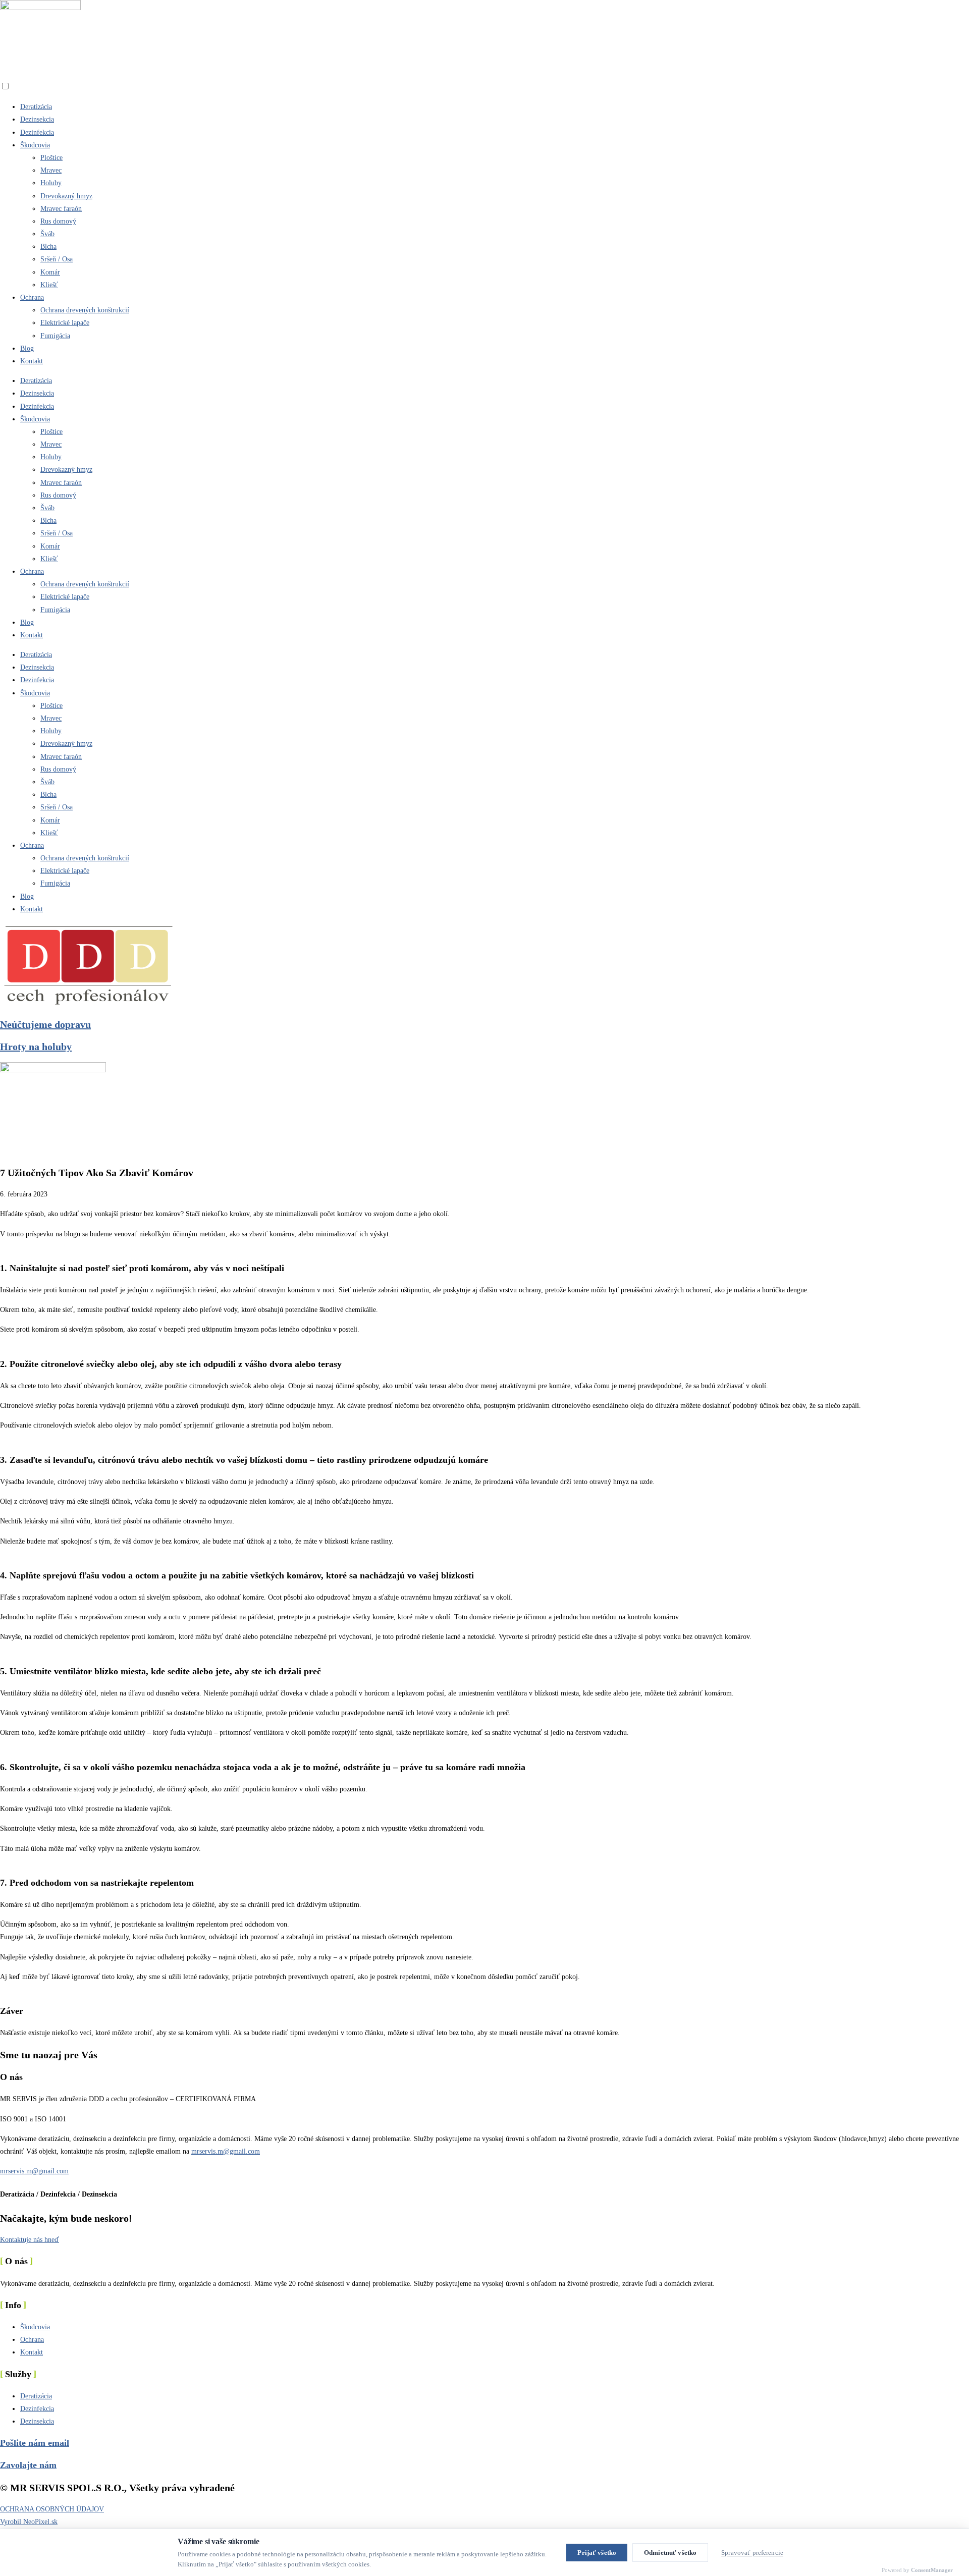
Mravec (51, 170)
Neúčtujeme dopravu (45, 1024)
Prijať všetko (597, 2553)
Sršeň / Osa (57, 259)
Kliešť (49, 285)
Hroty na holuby (36, 1047)
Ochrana (32, 297)
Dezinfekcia (37, 132)
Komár (50, 272)
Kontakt (32, 361)
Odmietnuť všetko (670, 2553)
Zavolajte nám (28, 2465)
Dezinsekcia (37, 119)
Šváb (47, 234)
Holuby (51, 183)
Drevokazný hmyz (66, 196)
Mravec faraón (61, 209)
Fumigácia (55, 336)
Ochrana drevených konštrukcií (85, 310)
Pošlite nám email (35, 2443)
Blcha (48, 246)
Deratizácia (36, 107)
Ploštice (51, 158)
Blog (27, 348)
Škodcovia (35, 145)
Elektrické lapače (65, 323)
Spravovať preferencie (752, 2553)
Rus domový (58, 221)
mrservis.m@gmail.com (226, 2151)
